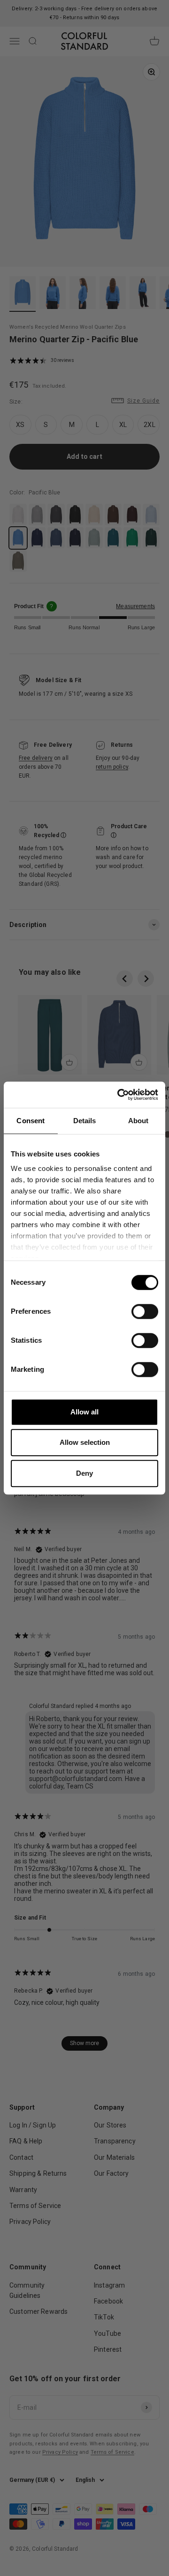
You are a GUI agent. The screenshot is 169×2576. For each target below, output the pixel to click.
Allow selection (85, 1442)
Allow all (84, 1412)
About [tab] (138, 1121)
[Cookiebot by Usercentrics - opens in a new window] (119, 1095)
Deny (84, 1473)
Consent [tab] (31, 1121)
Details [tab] (85, 1121)
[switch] (145, 1311)
